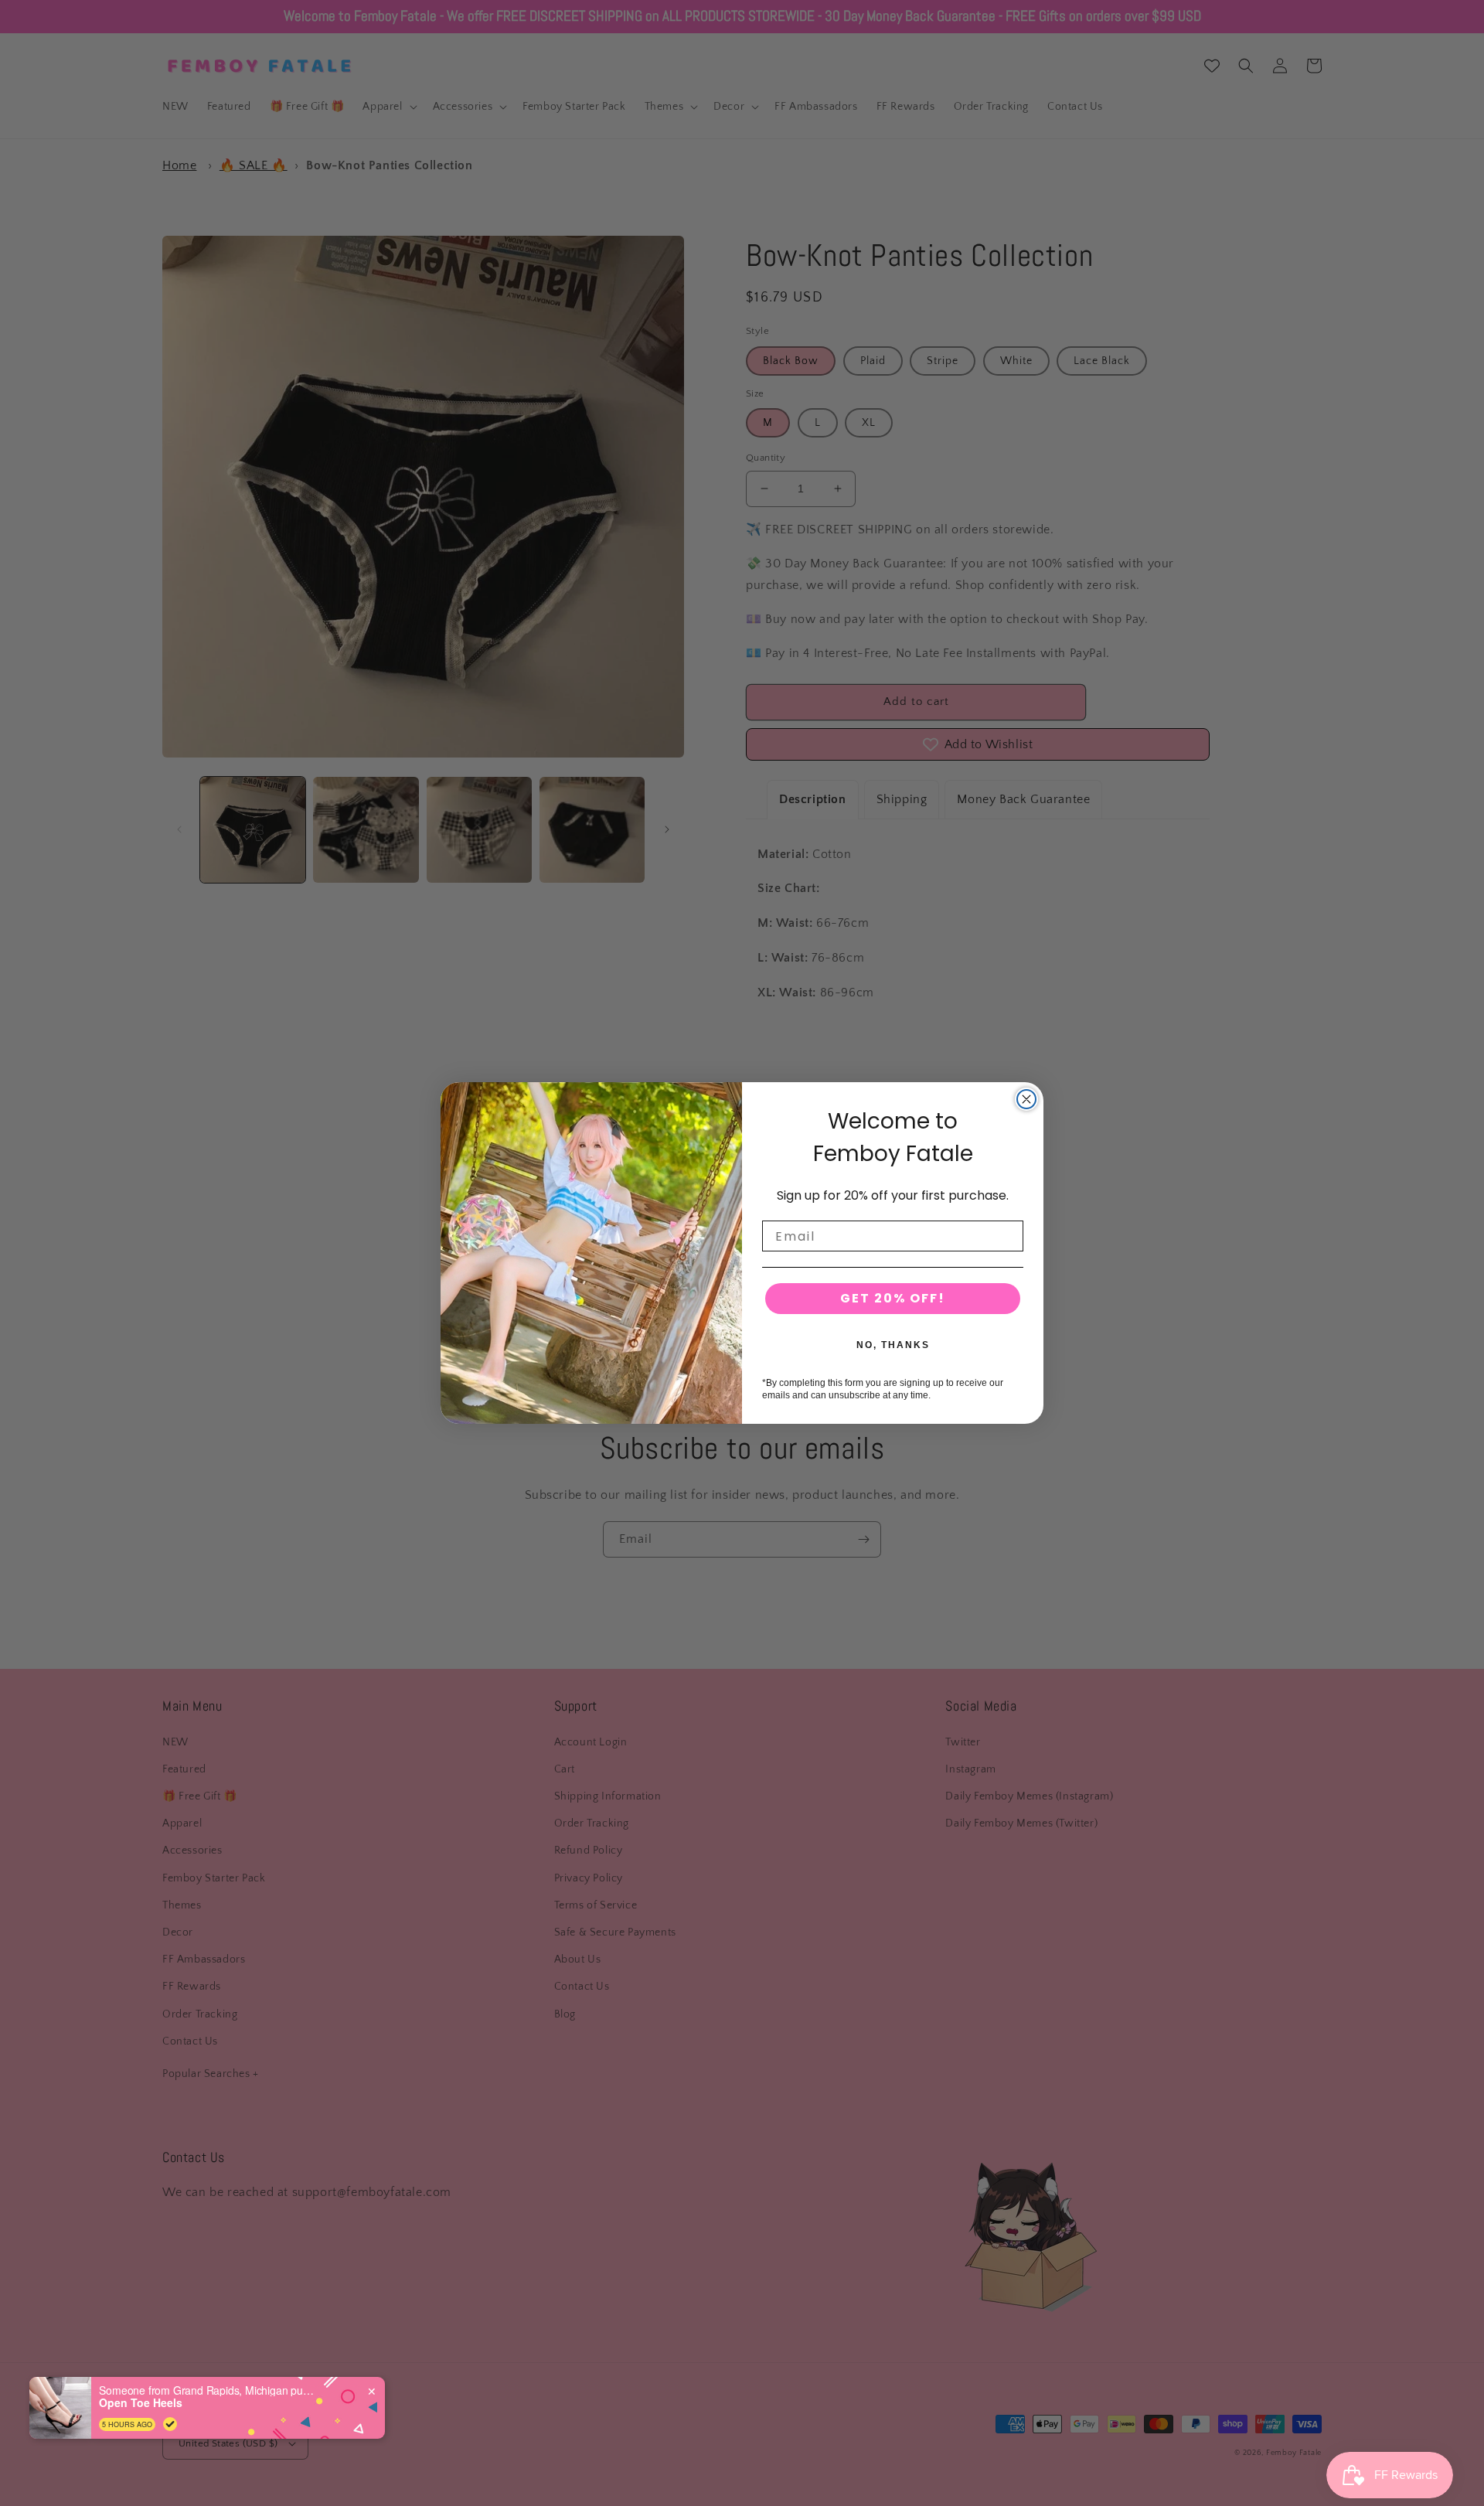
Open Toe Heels (141, 2403)
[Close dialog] (1026, 1099)
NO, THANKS (893, 1345)
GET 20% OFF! (893, 1298)
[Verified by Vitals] (170, 2424)
